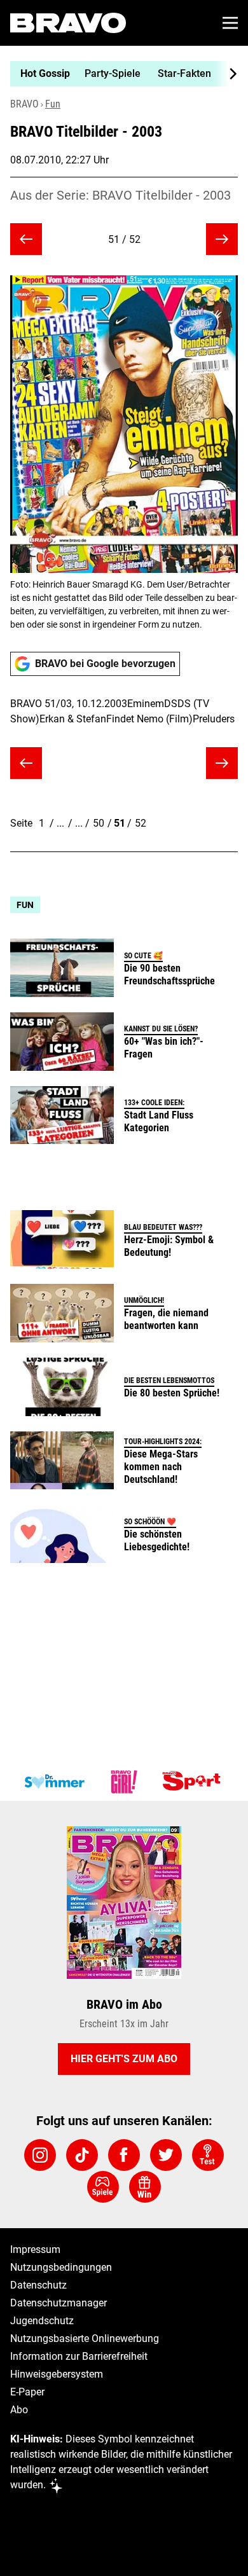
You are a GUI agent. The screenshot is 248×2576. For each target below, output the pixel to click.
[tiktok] (82, 2155)
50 (99, 823)
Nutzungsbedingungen (61, 2267)
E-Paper (27, 2392)
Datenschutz (38, 2285)
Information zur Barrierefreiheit (79, 2356)
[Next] (226, 74)
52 (141, 823)
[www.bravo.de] (68, 23)
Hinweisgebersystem (57, 2374)
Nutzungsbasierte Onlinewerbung (85, 2338)
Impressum (35, 2249)
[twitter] (166, 2155)
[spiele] (103, 2187)
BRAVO (24, 104)
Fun (53, 104)
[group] (119, 74)
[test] (208, 2155)
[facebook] (124, 2155)
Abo (19, 2410)
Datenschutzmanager (59, 2303)
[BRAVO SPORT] (194, 1782)
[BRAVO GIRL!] (124, 1782)
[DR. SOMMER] (54, 1782)
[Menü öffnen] (230, 23)
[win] (145, 2187)
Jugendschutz (42, 2321)
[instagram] (40, 2155)
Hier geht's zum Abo (124, 2059)
